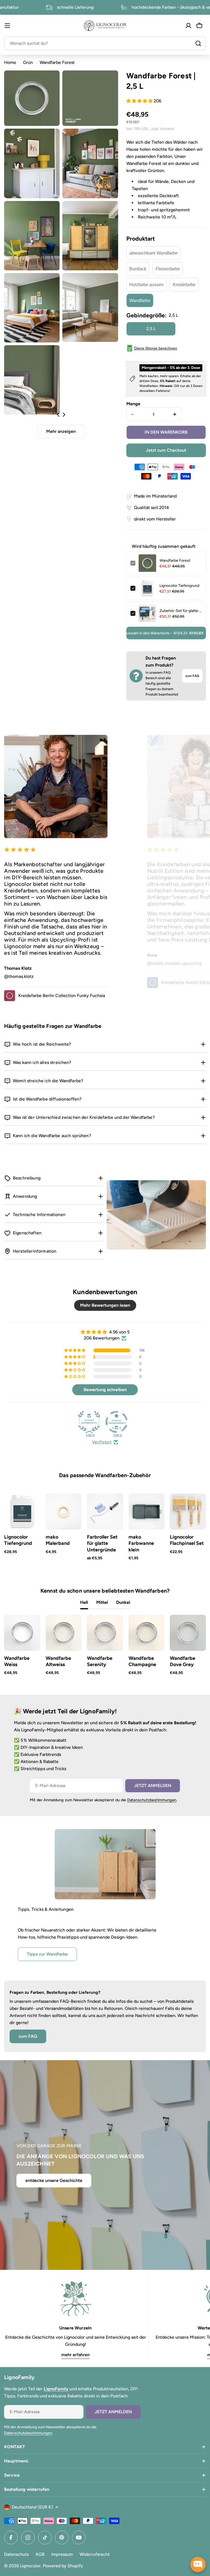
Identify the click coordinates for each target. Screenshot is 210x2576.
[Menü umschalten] (7, 26)
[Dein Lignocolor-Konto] (188, 26)
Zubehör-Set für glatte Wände (181, 611)
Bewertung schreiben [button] (105, 1390)
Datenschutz (17, 2554)
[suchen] (198, 43)
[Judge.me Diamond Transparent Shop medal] (116, 1422)
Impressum (62, 2554)
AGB (40, 2554)
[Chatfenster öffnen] (198, 2565)
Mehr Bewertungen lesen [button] (105, 1305)
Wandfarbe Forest (175, 561)
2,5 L (151, 329)
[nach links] (58, 415)
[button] (140, 101)
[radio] (154, 253)
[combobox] (105, 43)
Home (10, 62)
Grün (28, 62)
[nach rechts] (64, 415)
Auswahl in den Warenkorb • (165, 633)
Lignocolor (30, 2566)
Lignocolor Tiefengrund (179, 586)
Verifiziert (102, 1442)
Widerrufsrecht (95, 2554)
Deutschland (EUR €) (32, 2507)
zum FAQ (192, 676)
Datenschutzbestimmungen (152, 1800)
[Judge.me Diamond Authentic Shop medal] (89, 1422)
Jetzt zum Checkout (166, 450)
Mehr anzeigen (61, 431)
